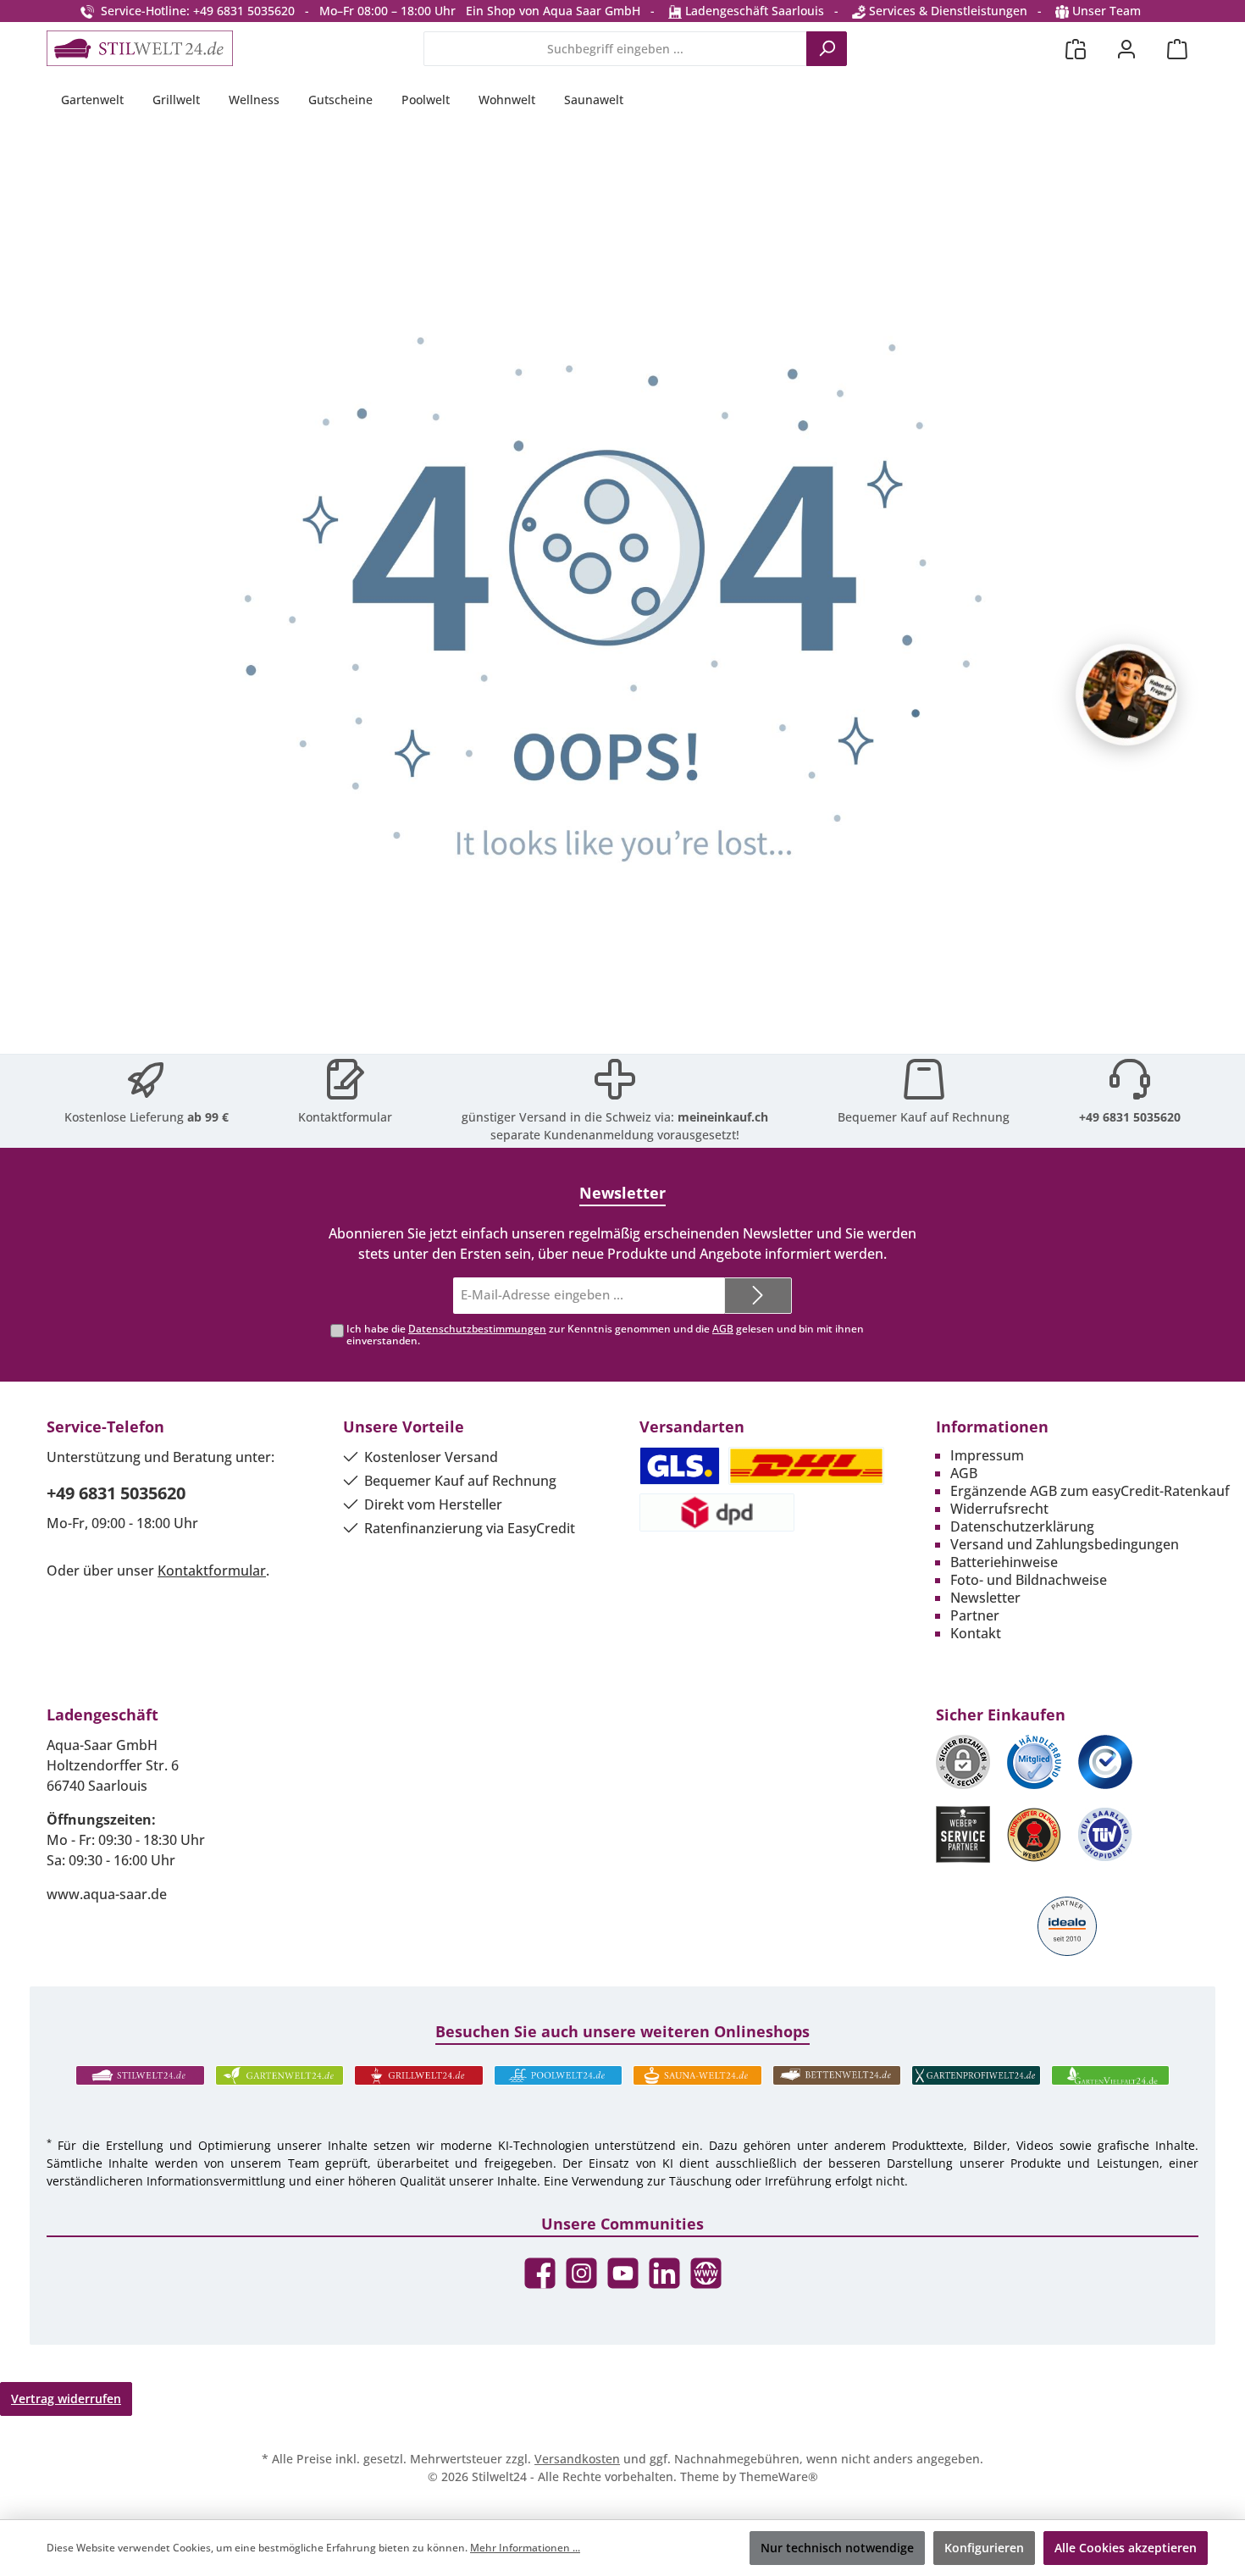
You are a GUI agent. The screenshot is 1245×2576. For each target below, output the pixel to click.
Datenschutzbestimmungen (477, 1329)
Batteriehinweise (1004, 1562)
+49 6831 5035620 (1130, 1117)
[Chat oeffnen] (1126, 695)
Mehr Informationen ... (525, 2548)
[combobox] (615, 49)
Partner (975, 1615)
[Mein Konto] (1126, 49)
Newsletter (985, 1598)
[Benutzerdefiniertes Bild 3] (1105, 1762)
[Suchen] (827, 49)
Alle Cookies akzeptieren (1126, 2548)
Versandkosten (577, 2459)
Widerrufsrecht (999, 1509)
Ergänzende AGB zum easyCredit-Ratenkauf (1090, 1491)
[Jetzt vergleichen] (1076, 49)
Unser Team (1107, 11)
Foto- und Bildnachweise (1029, 1580)
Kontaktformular (345, 1117)
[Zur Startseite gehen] (140, 48)
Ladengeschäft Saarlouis (753, 11)
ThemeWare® (779, 2476)
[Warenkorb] (1177, 49)
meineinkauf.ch (723, 1117)
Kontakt (976, 1633)
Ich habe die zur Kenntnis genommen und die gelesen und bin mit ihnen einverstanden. (605, 1335)
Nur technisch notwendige (837, 2548)
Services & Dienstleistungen (946, 11)
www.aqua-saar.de (107, 1894)
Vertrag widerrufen (66, 2399)
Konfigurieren (984, 2548)
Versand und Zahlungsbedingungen (1065, 1544)
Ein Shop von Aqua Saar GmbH (553, 11)
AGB (723, 1329)
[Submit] (758, 1296)
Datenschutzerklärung (1022, 1526)
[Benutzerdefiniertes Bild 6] (1105, 1834)
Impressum (987, 1455)
